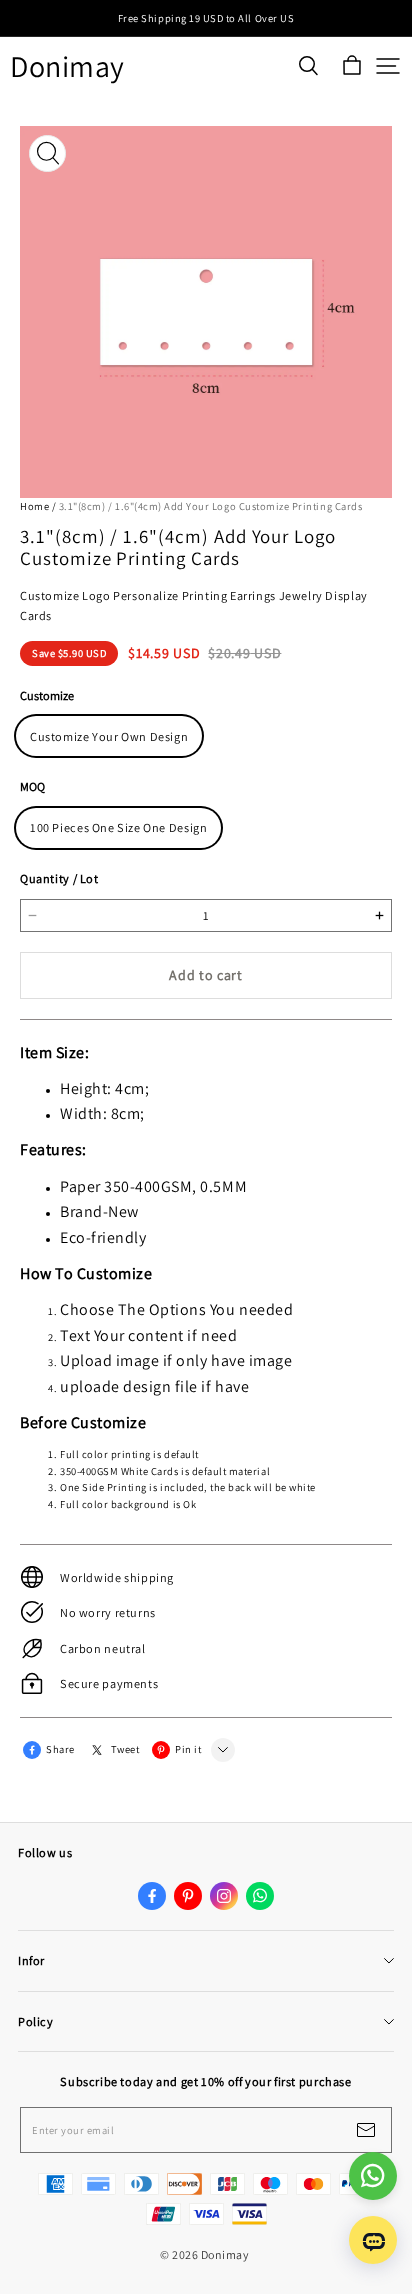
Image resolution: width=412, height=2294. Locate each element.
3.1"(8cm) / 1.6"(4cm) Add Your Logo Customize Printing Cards (211, 506)
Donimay (67, 66)
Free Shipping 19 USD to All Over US (206, 18)
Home (34, 506)
